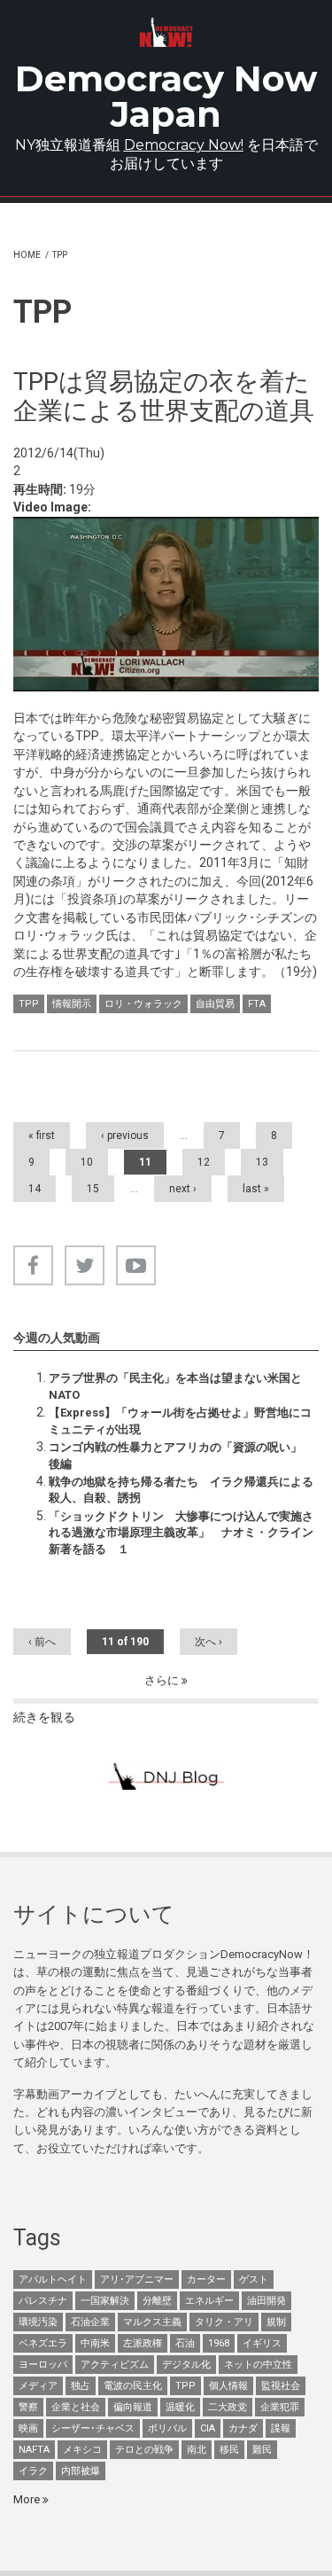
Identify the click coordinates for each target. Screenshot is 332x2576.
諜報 (281, 2428)
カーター (206, 2279)
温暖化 (180, 2407)
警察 (28, 2407)
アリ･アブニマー (137, 2279)
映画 (28, 2428)
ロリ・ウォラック (143, 1004)
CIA (208, 2428)
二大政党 (228, 2407)
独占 (81, 2386)
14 (35, 1189)
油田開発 (266, 2301)
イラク (33, 2471)
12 (204, 1162)
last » (256, 1189)
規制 (276, 2322)
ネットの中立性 (258, 2365)
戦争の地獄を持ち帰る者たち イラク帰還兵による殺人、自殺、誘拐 (181, 1490)
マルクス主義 (152, 2322)
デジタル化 (186, 2365)
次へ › (208, 1642)
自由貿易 (215, 1004)
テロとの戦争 (144, 2450)
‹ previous (125, 1136)
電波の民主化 (133, 2386)
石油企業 (90, 2322)
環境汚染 (38, 2322)
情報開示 (72, 1004)
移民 (229, 2450)
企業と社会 (76, 2407)
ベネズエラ (43, 2343)
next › (183, 1189)
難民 (262, 2450)
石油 (185, 2343)
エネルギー (209, 2301)
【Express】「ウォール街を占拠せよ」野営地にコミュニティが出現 (180, 1421)
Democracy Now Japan (166, 96)
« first (42, 1136)
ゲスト (254, 2279)
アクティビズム (115, 2365)
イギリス (262, 2343)
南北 (197, 2450)
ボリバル (167, 2428)
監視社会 (281, 2386)
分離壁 (157, 2301)
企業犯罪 (280, 2407)
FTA (257, 1004)
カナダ (243, 2428)
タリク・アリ (224, 2322)
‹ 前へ (42, 1642)
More (28, 2499)
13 (262, 1162)
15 (93, 1189)
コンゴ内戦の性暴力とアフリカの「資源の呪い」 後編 (181, 1455)
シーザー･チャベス (93, 2428)
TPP (29, 1004)
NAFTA (34, 2450)
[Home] (166, 32)
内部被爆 (81, 2471)
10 (87, 1162)
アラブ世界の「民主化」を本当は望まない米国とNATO (175, 1386)
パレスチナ (43, 2301)
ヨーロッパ (43, 2365)
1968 (219, 2343)
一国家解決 (105, 2301)
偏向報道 (133, 2407)
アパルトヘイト (53, 2279)
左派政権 (143, 2343)
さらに (163, 1680)
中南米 (95, 2343)
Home (27, 255)
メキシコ (82, 2450)
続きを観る (44, 1717)
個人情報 (228, 2386)
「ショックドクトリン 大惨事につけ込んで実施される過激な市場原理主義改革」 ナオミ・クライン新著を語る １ (181, 1533)
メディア (38, 2386)
